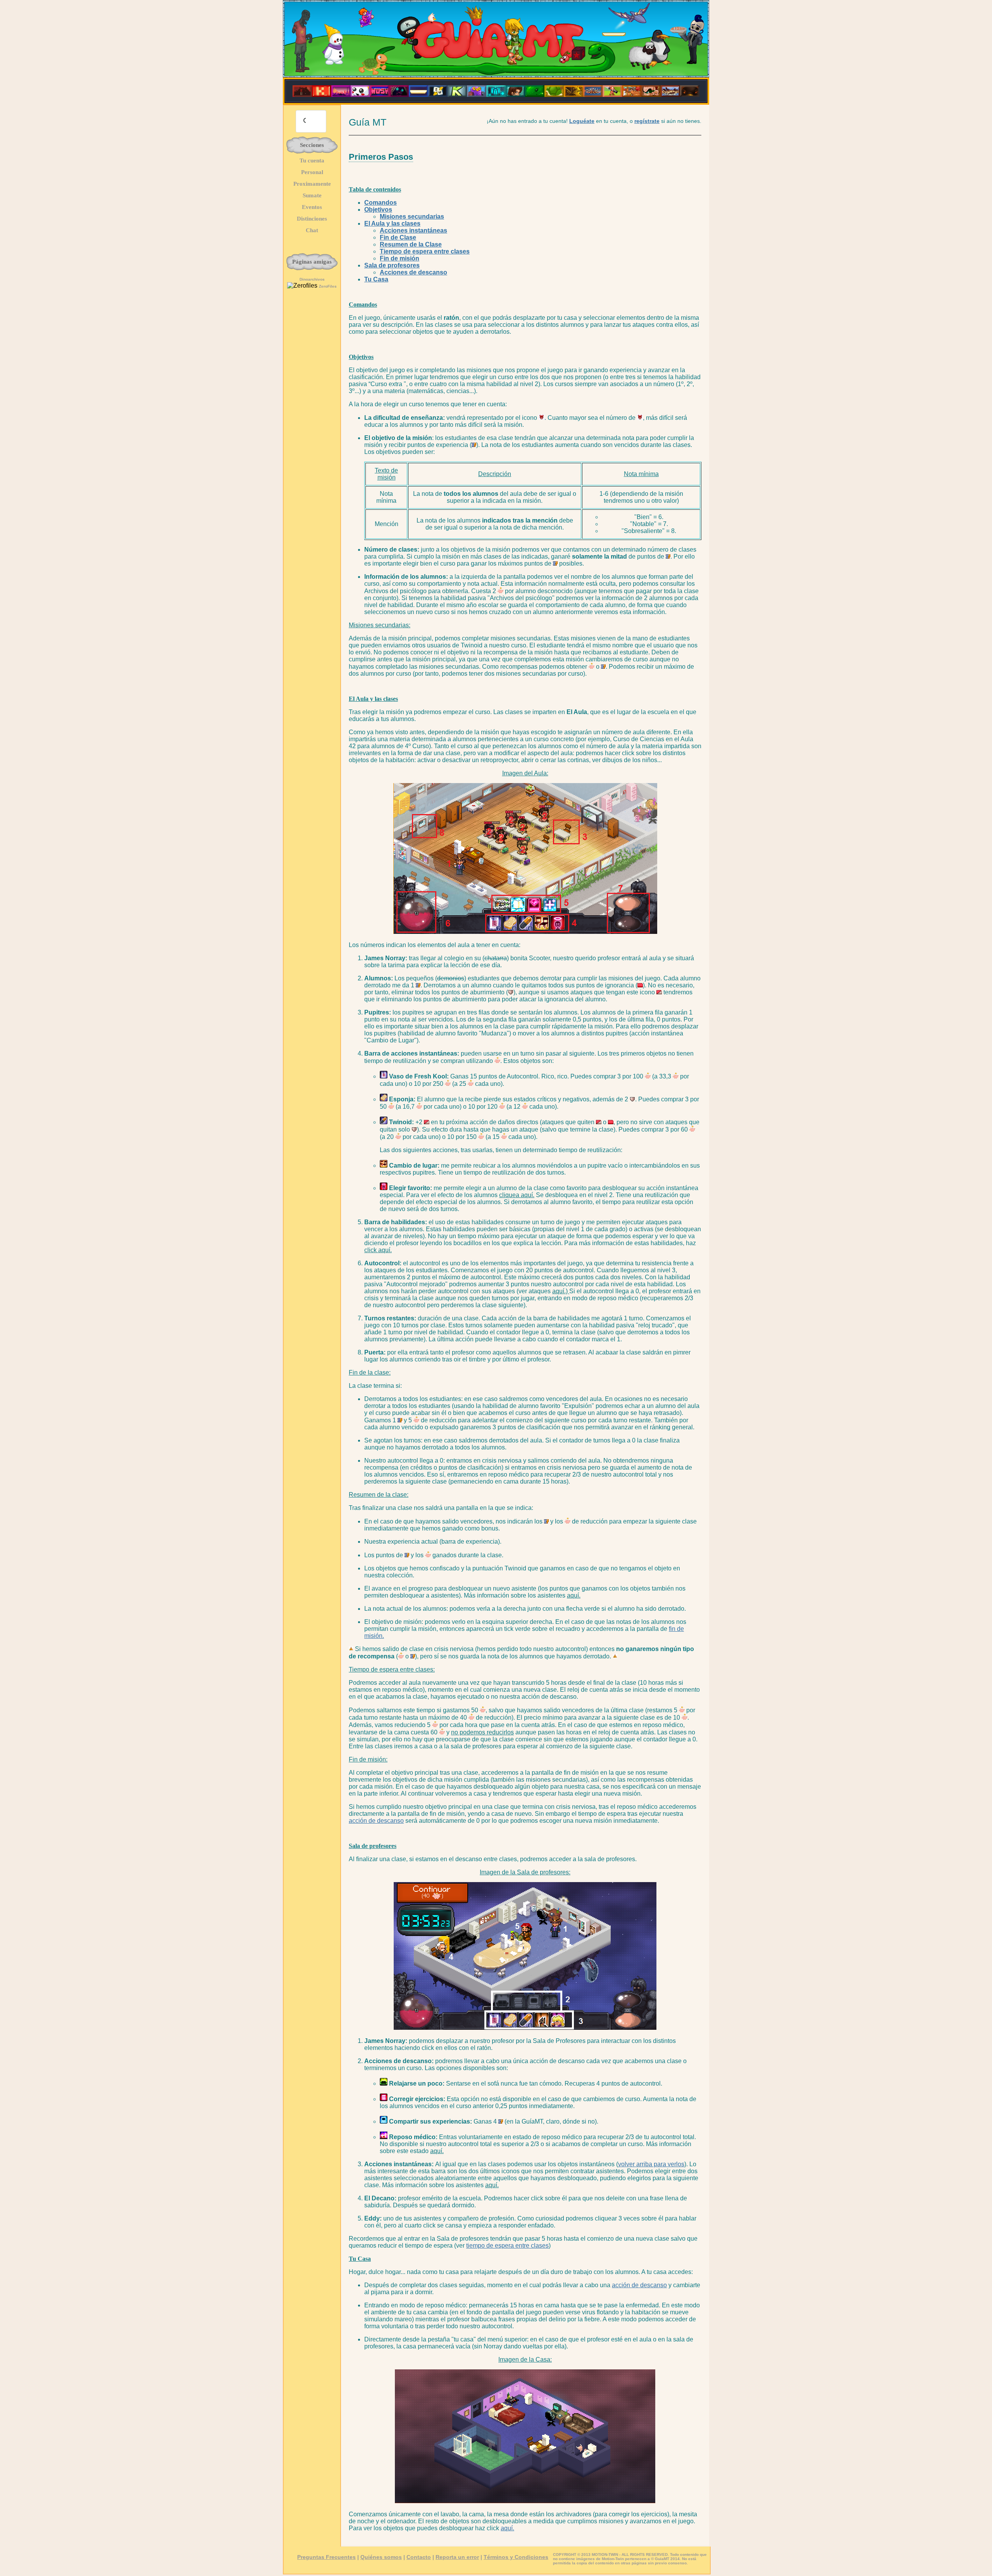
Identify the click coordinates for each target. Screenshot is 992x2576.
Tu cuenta (312, 160)
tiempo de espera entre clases (507, 2246)
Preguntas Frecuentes (326, 2557)
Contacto (419, 2557)
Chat (312, 230)
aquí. (507, 2528)
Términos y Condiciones (516, 2557)
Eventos (312, 207)
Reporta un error (457, 2557)
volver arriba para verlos (651, 2164)
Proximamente (312, 184)
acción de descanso (376, 1821)
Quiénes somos (381, 2557)
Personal (312, 172)
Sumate (312, 195)
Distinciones (312, 219)
